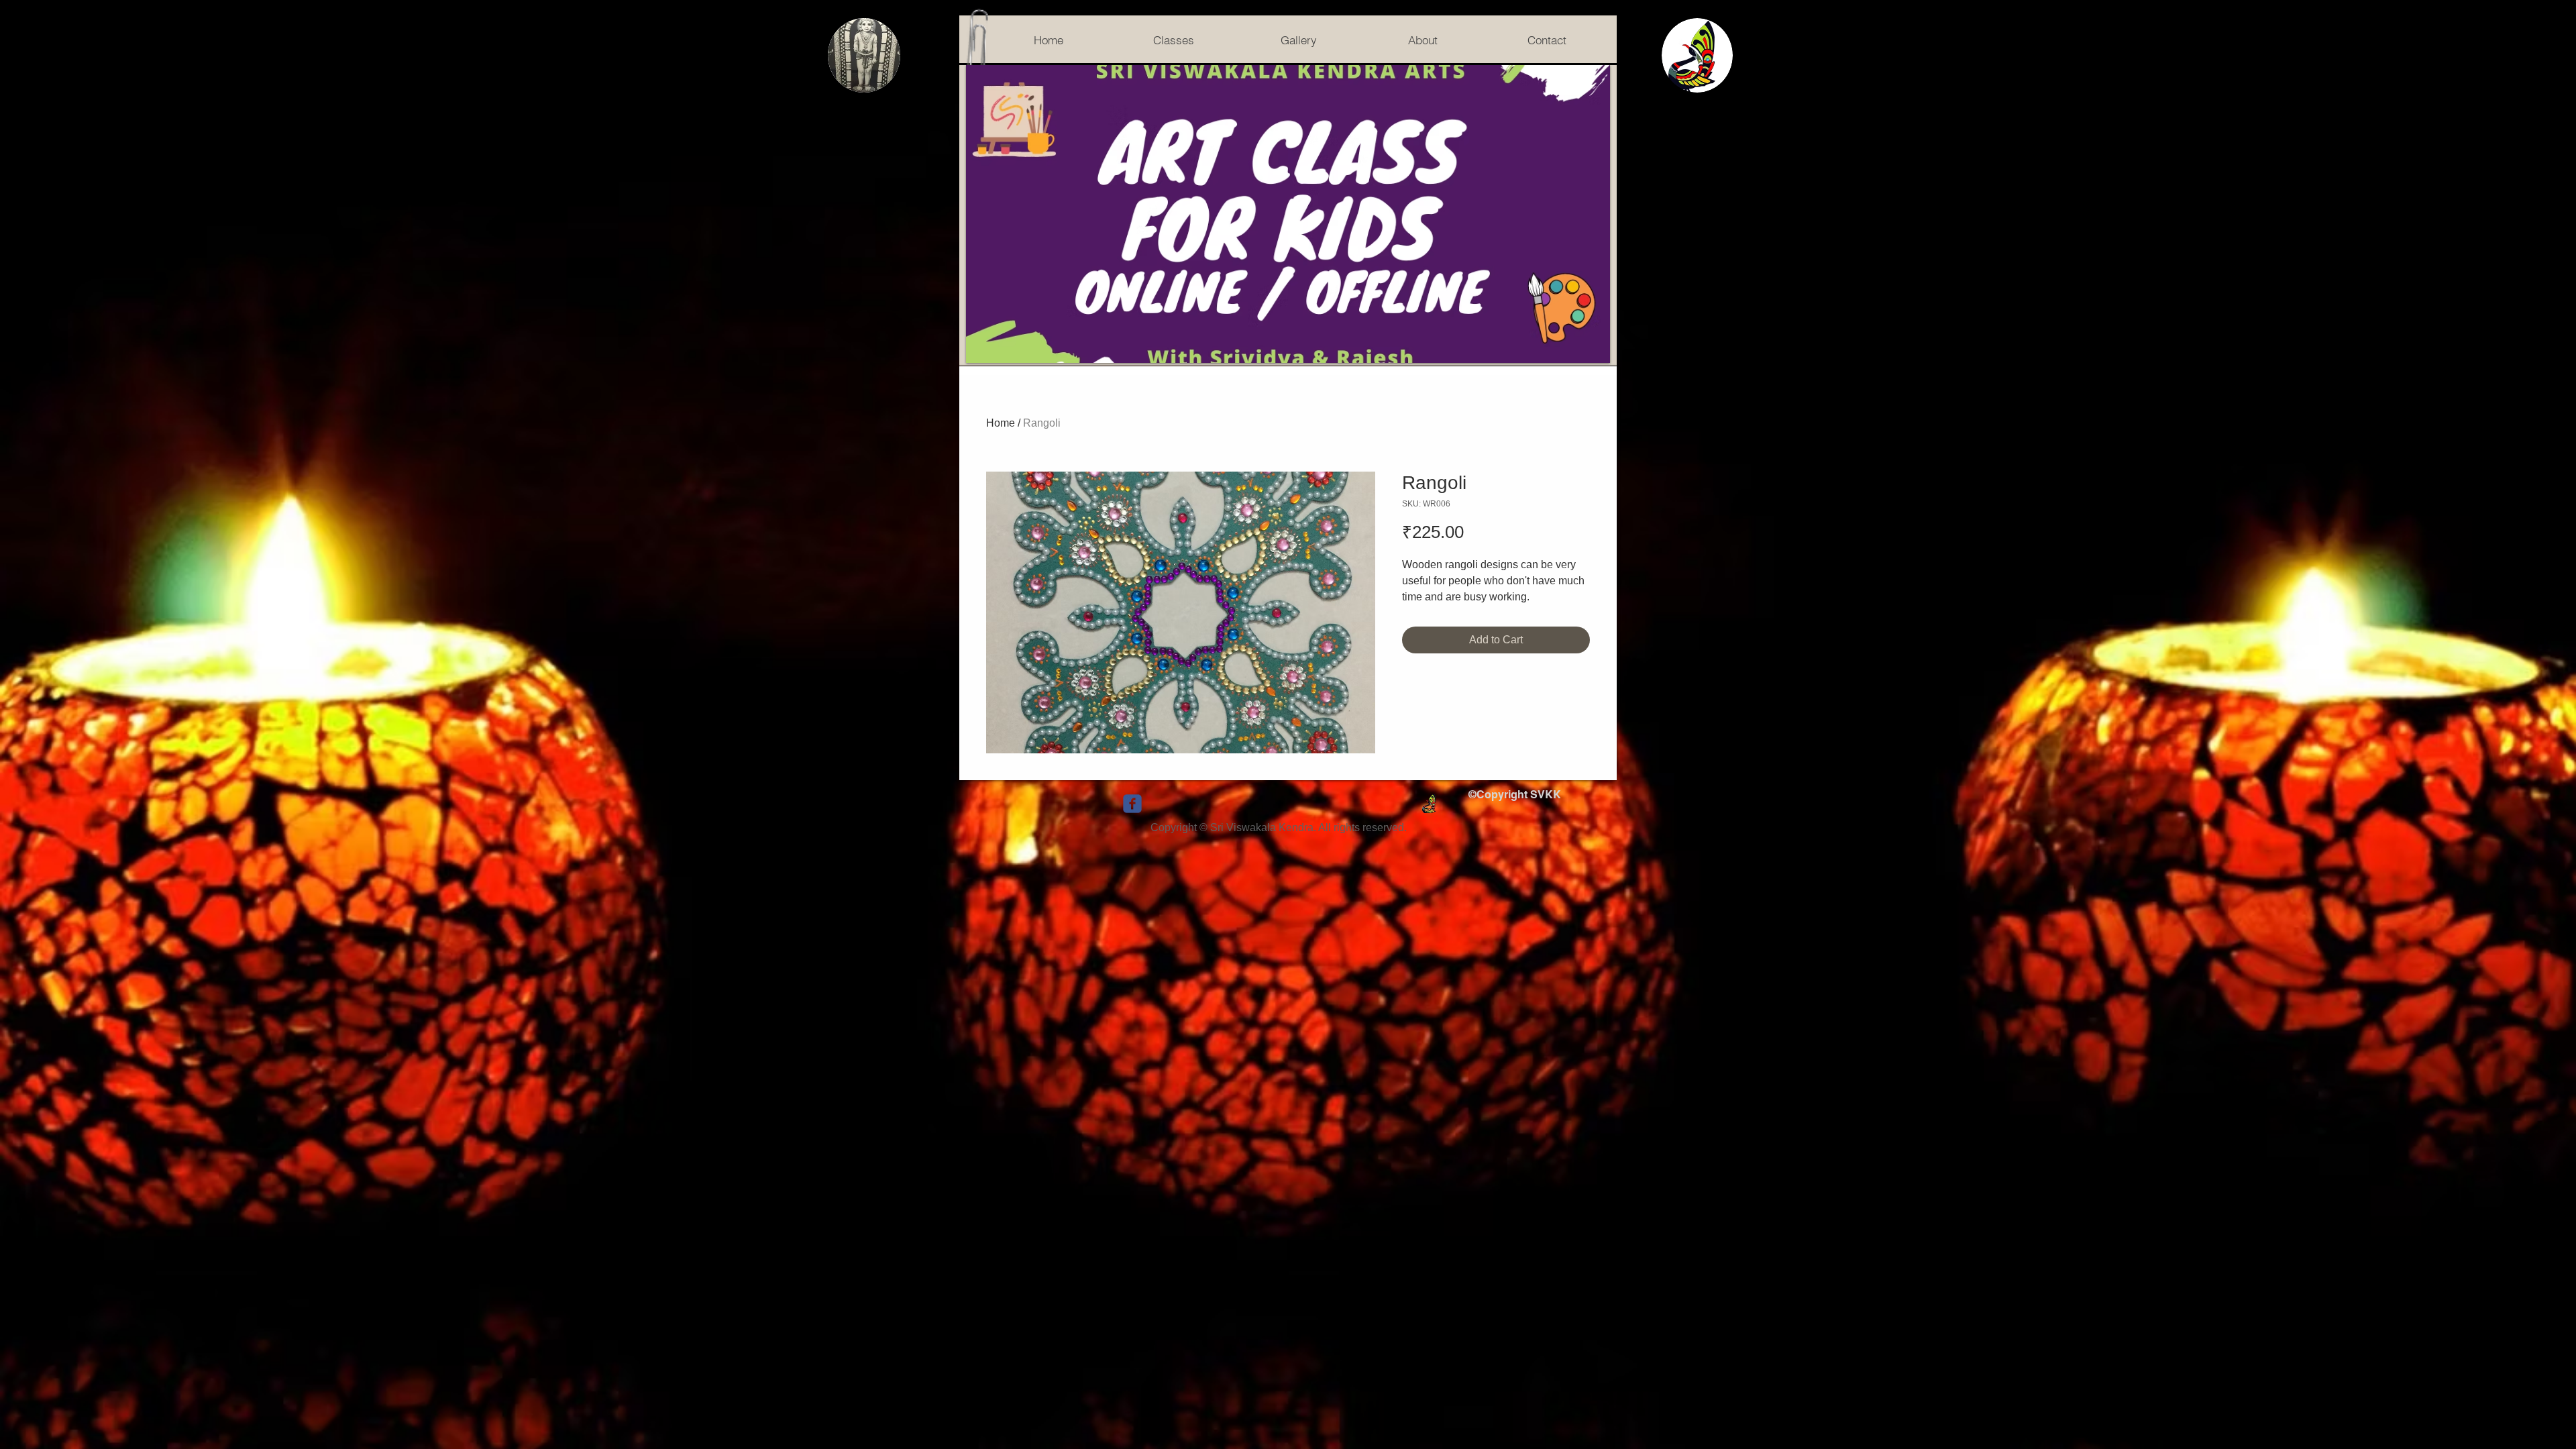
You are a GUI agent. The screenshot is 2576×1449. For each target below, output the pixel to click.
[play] (1582, 351)
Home (1001, 423)
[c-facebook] (1132, 804)
